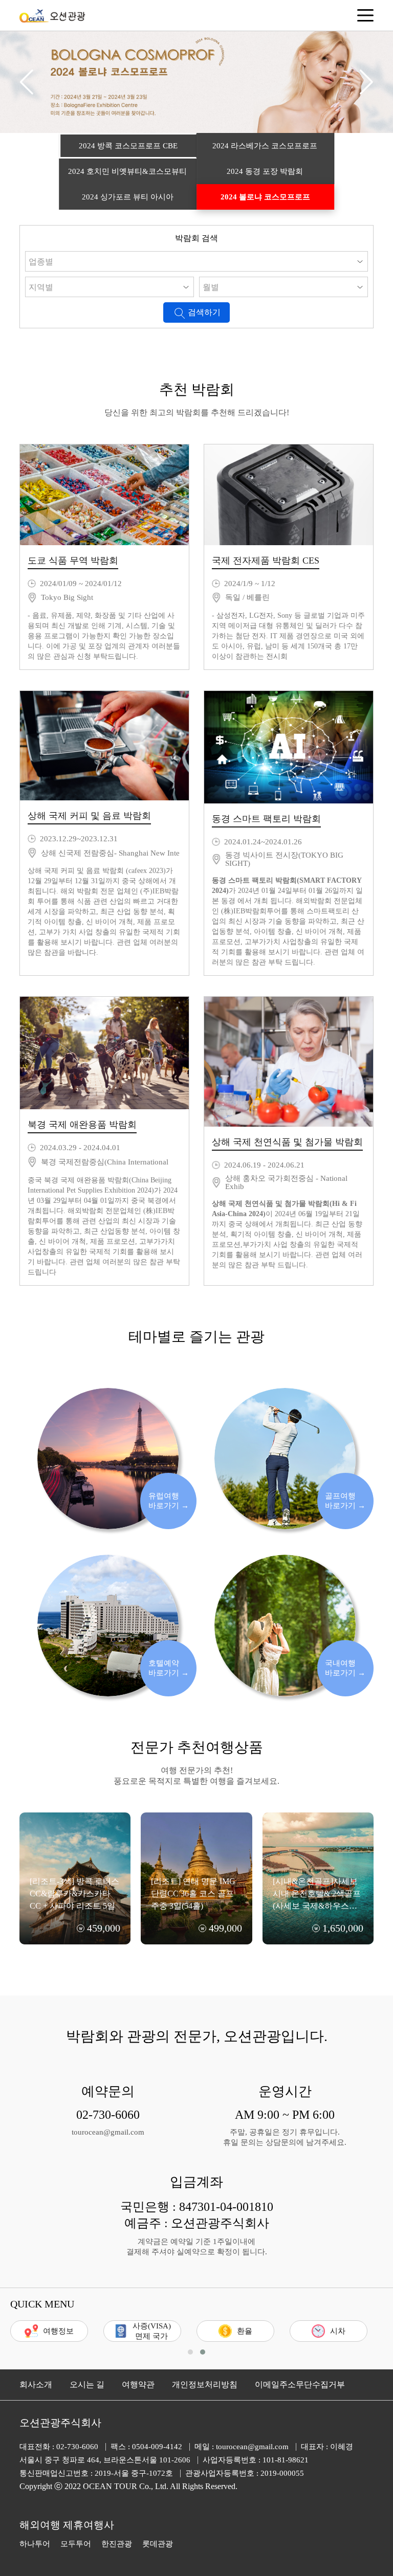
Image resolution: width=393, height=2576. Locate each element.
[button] (26, 82)
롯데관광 (158, 2544)
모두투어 (76, 2544)
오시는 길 (87, 2384)
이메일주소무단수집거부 (300, 2384)
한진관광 (117, 2544)
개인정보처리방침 (205, 2384)
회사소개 (36, 2384)
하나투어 (35, 2544)
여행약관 (138, 2384)
